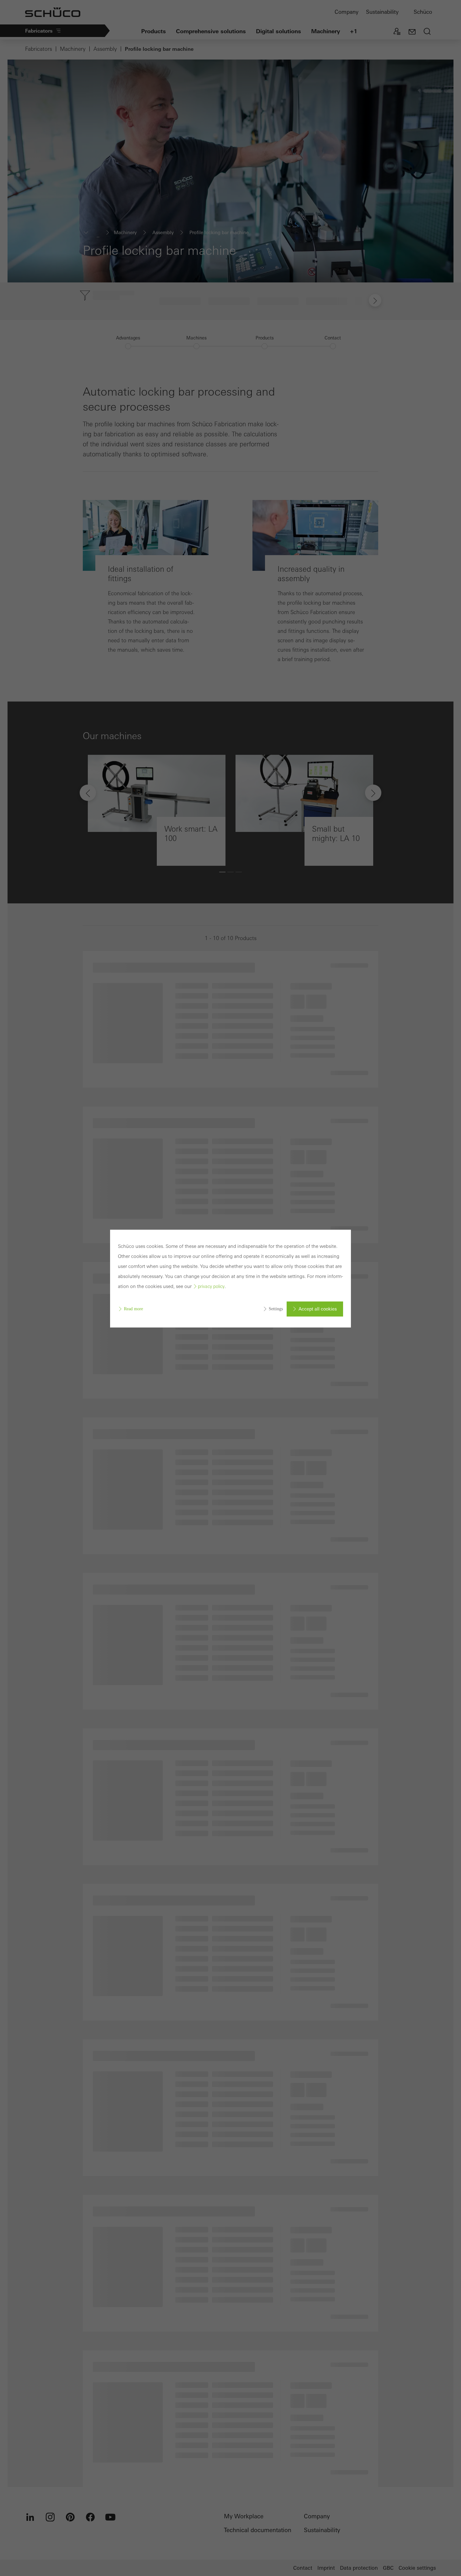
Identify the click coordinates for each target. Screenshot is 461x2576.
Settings (276, 1309)
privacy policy (211, 1286)
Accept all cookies (318, 1309)
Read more (133, 1309)
